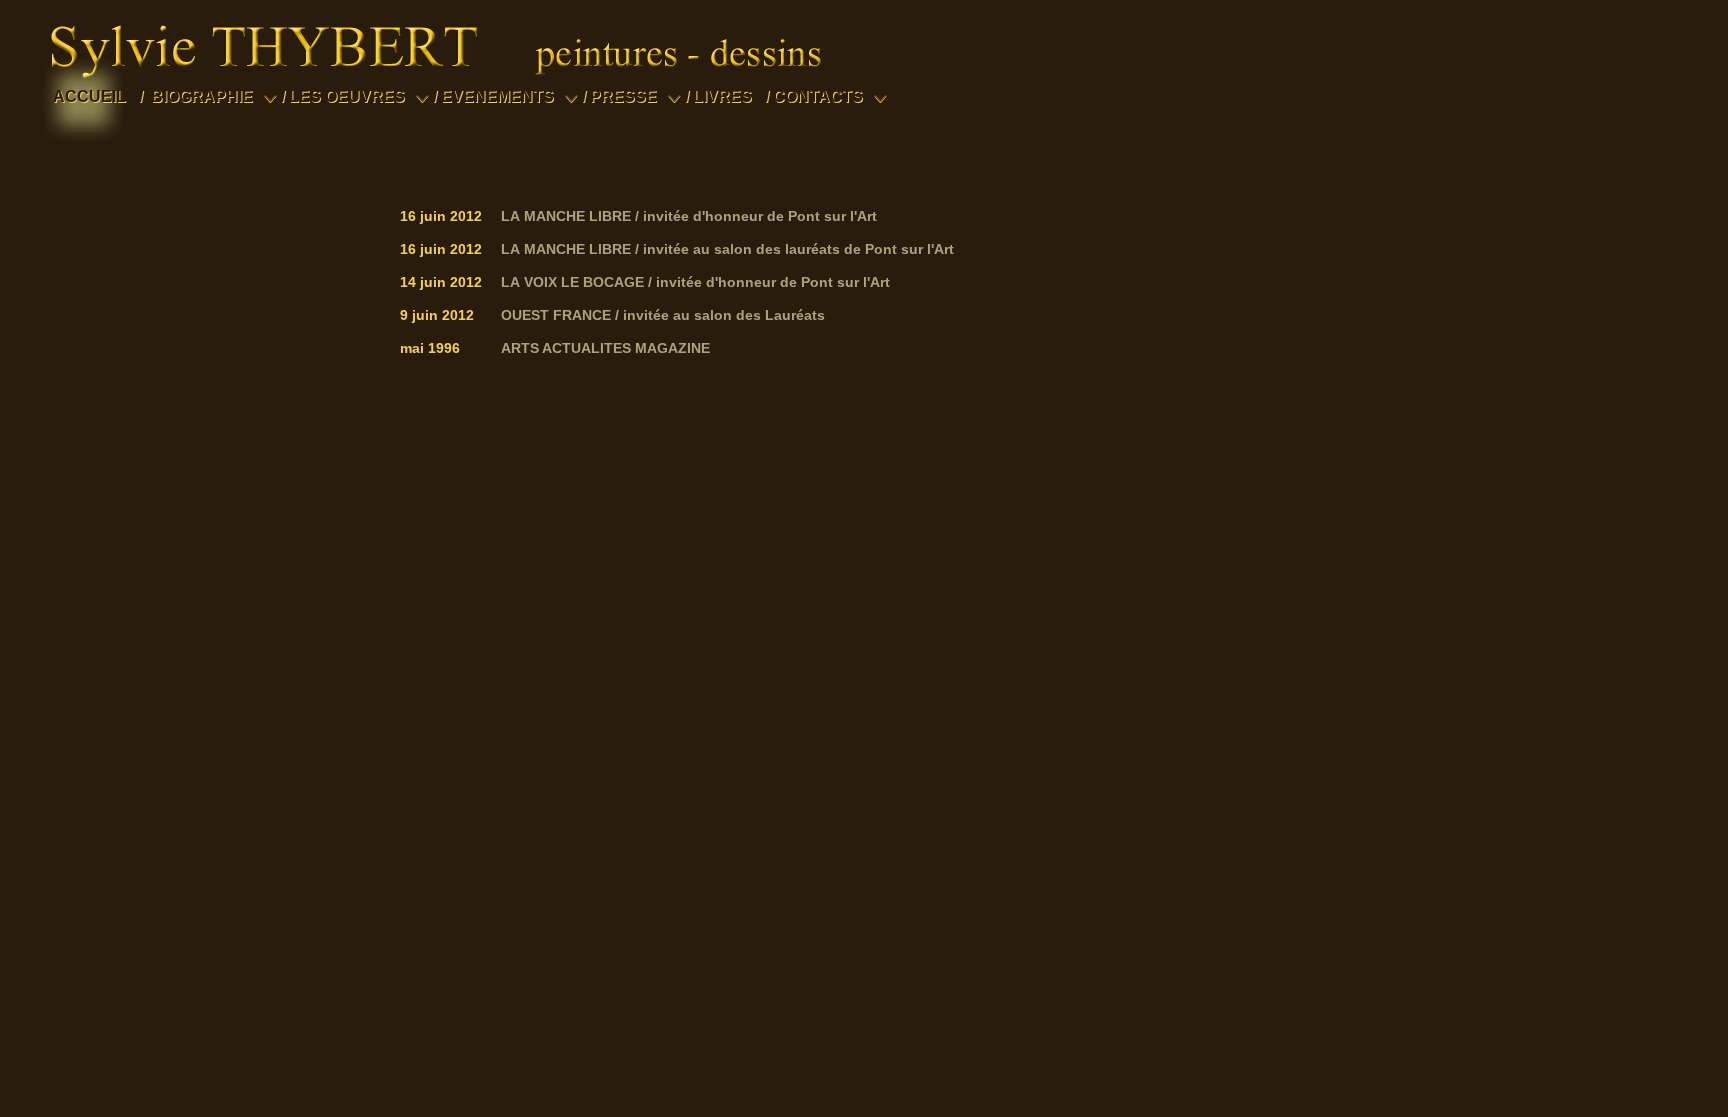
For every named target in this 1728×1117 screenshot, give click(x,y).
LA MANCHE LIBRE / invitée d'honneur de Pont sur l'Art (689, 216)
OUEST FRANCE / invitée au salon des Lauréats (663, 315)
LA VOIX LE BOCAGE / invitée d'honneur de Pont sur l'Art (695, 282)
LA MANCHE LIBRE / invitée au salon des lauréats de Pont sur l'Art (727, 249)
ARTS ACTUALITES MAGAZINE (605, 348)
